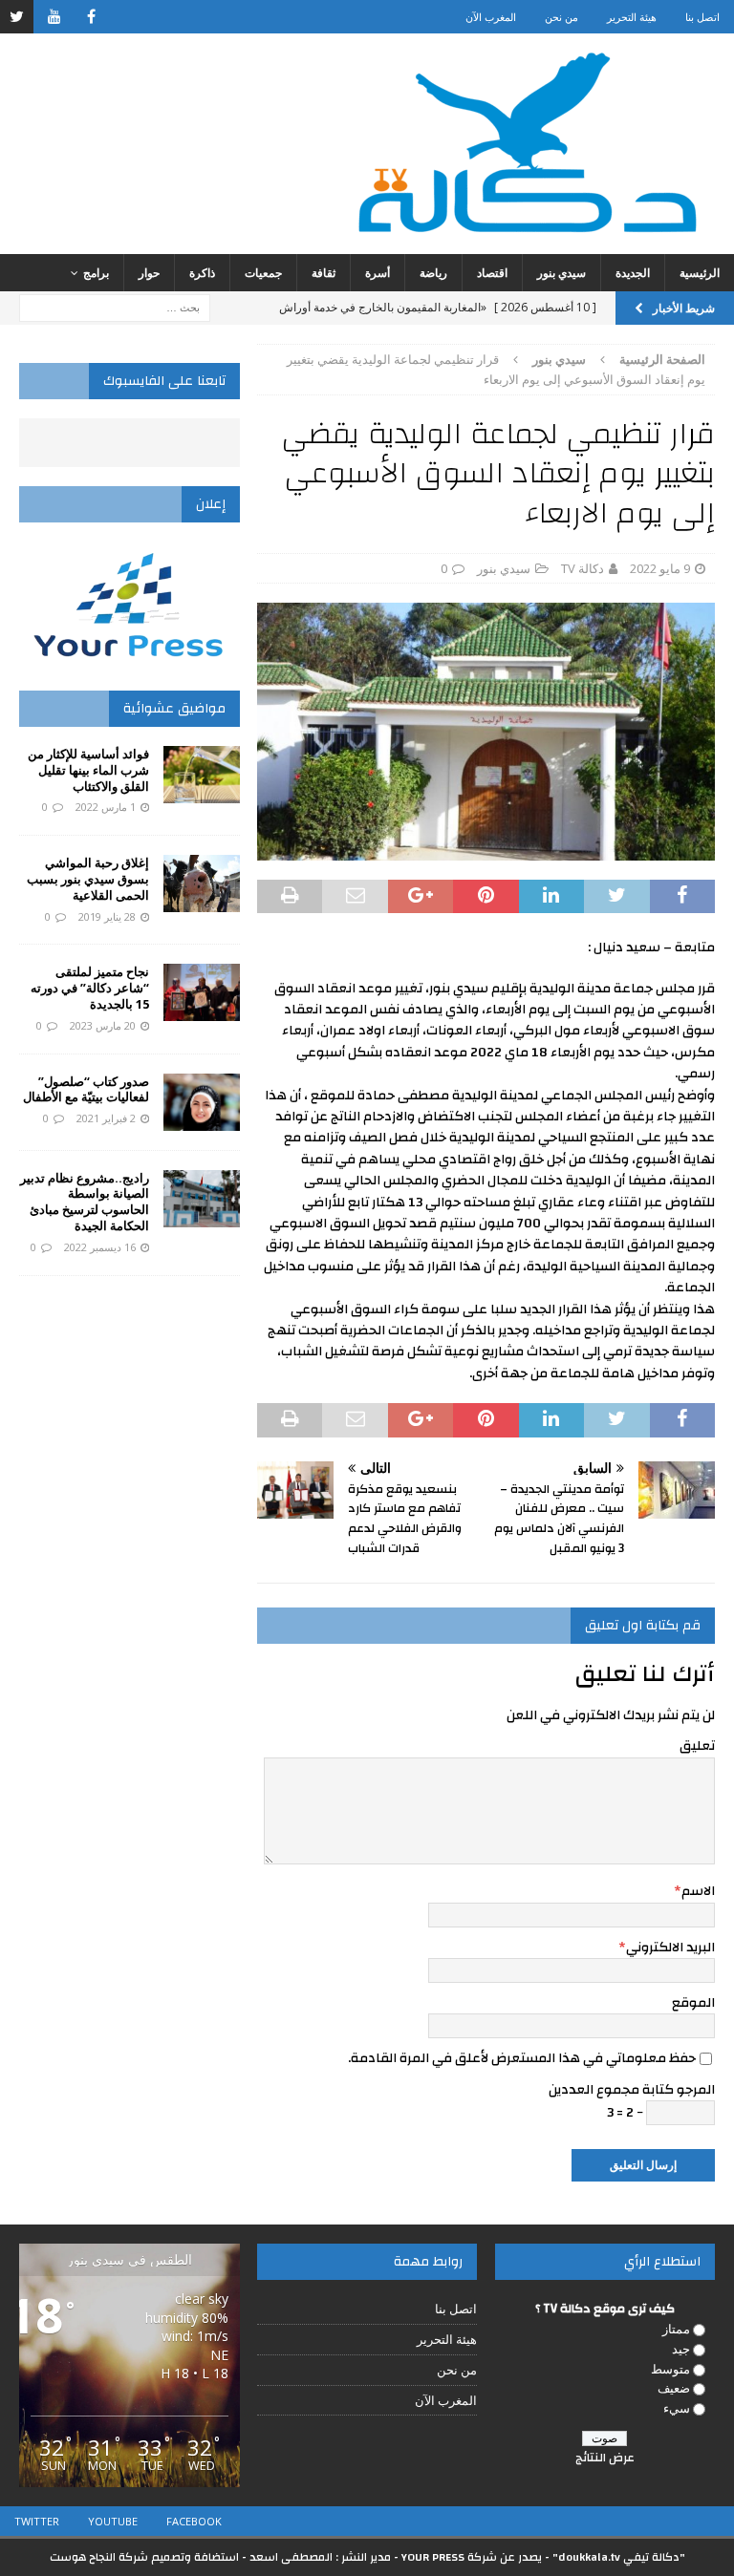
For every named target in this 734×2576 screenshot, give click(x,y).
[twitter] (17, 17)
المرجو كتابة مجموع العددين (632, 2090)
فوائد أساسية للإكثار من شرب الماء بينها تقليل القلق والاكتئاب (88, 770)
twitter (37, 2521)
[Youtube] (54, 17)
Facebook (194, 2521)
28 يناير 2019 (107, 916)
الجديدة (633, 273)
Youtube (113, 2521)
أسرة (378, 273)
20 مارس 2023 (103, 1025)
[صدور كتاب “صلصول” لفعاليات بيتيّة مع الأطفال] (202, 1102)
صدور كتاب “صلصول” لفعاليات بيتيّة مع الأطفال (86, 1089)
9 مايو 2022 (660, 568)
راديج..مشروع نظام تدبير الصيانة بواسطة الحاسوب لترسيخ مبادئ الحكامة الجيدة (85, 1202)
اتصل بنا (702, 17)
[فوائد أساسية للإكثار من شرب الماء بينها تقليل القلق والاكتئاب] (202, 775)
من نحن (561, 17)
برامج (96, 273)
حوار (149, 273)
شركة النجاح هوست (99, 2557)
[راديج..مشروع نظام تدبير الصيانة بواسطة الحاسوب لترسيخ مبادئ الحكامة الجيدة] (202, 1199)
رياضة (433, 273)
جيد (681, 2349)
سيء (677, 2408)
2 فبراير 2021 (106, 1118)
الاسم (698, 1891)
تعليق (697, 1746)
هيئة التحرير (632, 17)
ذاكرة (202, 273)
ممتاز (676, 2329)
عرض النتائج (605, 2458)
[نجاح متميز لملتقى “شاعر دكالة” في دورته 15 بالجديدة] (202, 992)
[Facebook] (91, 17)
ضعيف (674, 2388)
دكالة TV (583, 568)
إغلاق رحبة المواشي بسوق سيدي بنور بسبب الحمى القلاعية (88, 879)
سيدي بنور (561, 273)
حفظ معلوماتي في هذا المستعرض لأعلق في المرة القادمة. (522, 2058)
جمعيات (263, 273)
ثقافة (324, 273)
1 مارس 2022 (106, 807)
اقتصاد (492, 273)
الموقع (693, 2003)
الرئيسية (700, 273)
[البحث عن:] (115, 306)
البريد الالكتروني (670, 1948)
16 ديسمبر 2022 (100, 1247)
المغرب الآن (491, 17)
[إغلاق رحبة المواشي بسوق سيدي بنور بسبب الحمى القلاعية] (202, 884)
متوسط (670, 2369)
